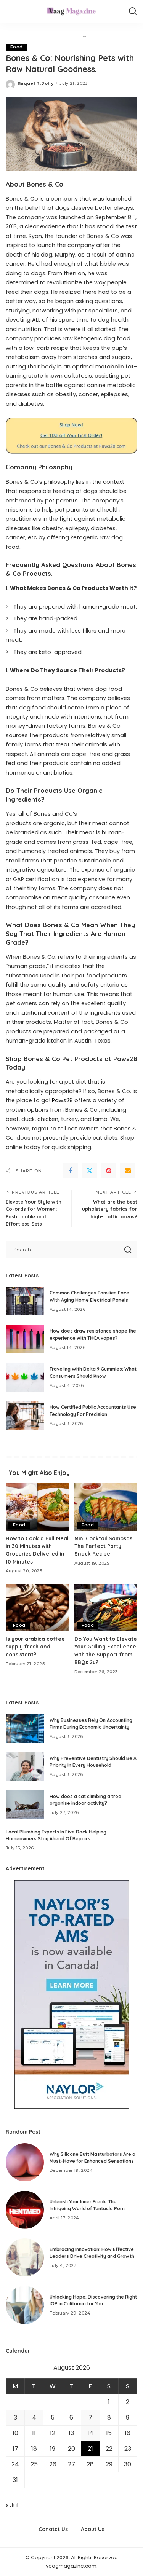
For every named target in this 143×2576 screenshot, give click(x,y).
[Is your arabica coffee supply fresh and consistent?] (37, 1608)
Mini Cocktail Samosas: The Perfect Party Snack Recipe (104, 1546)
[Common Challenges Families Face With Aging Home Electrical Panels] (25, 1301)
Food (16, 47)
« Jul (12, 2505)
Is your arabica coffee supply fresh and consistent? (35, 1647)
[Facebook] (71, 1171)
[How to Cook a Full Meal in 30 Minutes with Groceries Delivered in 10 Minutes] (37, 1507)
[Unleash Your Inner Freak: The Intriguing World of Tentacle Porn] (25, 2210)
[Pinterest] (109, 1171)
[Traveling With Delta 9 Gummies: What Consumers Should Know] (25, 1377)
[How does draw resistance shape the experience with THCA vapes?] (25, 1339)
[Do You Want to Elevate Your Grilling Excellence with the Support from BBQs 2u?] (106, 1608)
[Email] (128, 1171)
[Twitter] (90, 1171)
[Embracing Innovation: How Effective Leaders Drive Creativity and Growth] (25, 2257)
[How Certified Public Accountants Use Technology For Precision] (25, 1415)
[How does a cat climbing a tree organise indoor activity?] (25, 1805)
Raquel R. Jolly (36, 83)
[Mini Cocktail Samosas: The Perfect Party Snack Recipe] (106, 1507)
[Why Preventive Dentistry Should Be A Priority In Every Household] (25, 1767)
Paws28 (62, 1100)
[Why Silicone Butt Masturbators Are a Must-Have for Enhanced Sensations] (25, 2162)
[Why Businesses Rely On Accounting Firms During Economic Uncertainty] (25, 1729)
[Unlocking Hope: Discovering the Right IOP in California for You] (25, 2305)
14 (90, 2433)
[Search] (133, 11)
